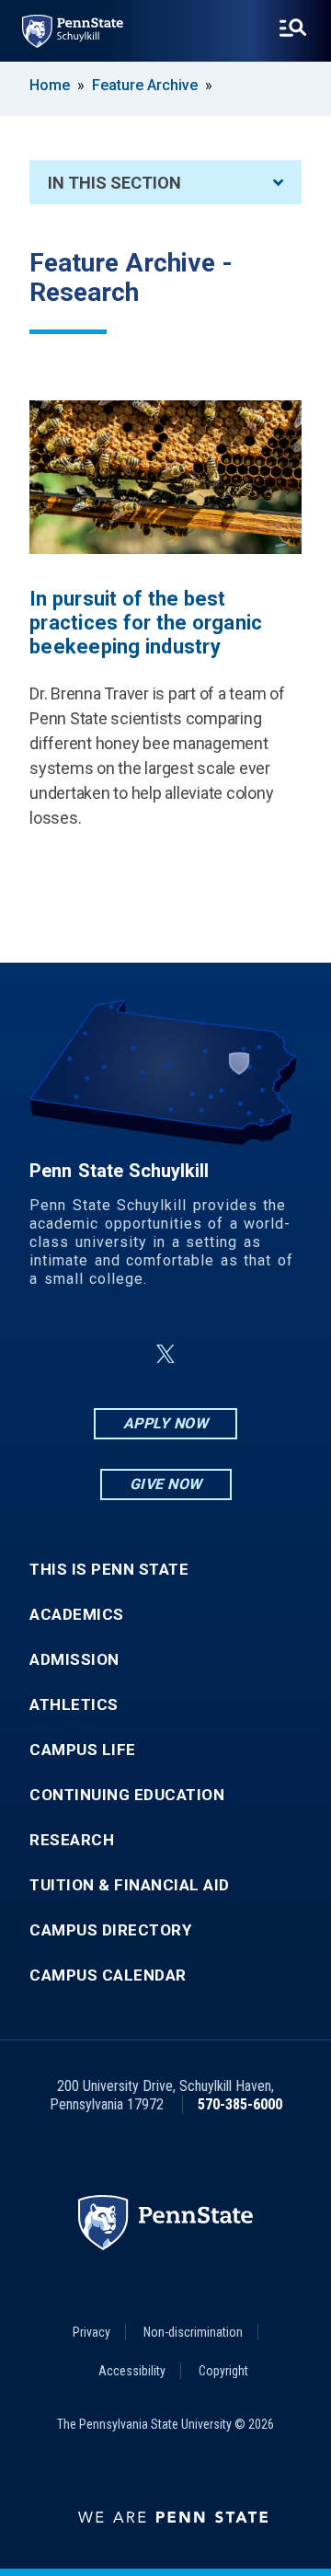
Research (72, 1840)
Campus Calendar (108, 1975)
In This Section (114, 183)
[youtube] (210, 1354)
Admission (74, 1660)
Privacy (91, 2332)
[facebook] (74, 1354)
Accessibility (132, 2371)
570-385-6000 (240, 2104)
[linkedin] (121, 1354)
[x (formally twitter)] (165, 1354)
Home (50, 85)
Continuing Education (127, 1795)
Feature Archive (145, 85)
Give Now (166, 1484)
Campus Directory (110, 1930)
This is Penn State (109, 1570)
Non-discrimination (193, 2332)
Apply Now (166, 1423)
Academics (77, 1615)
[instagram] (257, 1354)
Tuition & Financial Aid (130, 1885)
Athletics (74, 1705)
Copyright (223, 2371)
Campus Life (83, 1750)
